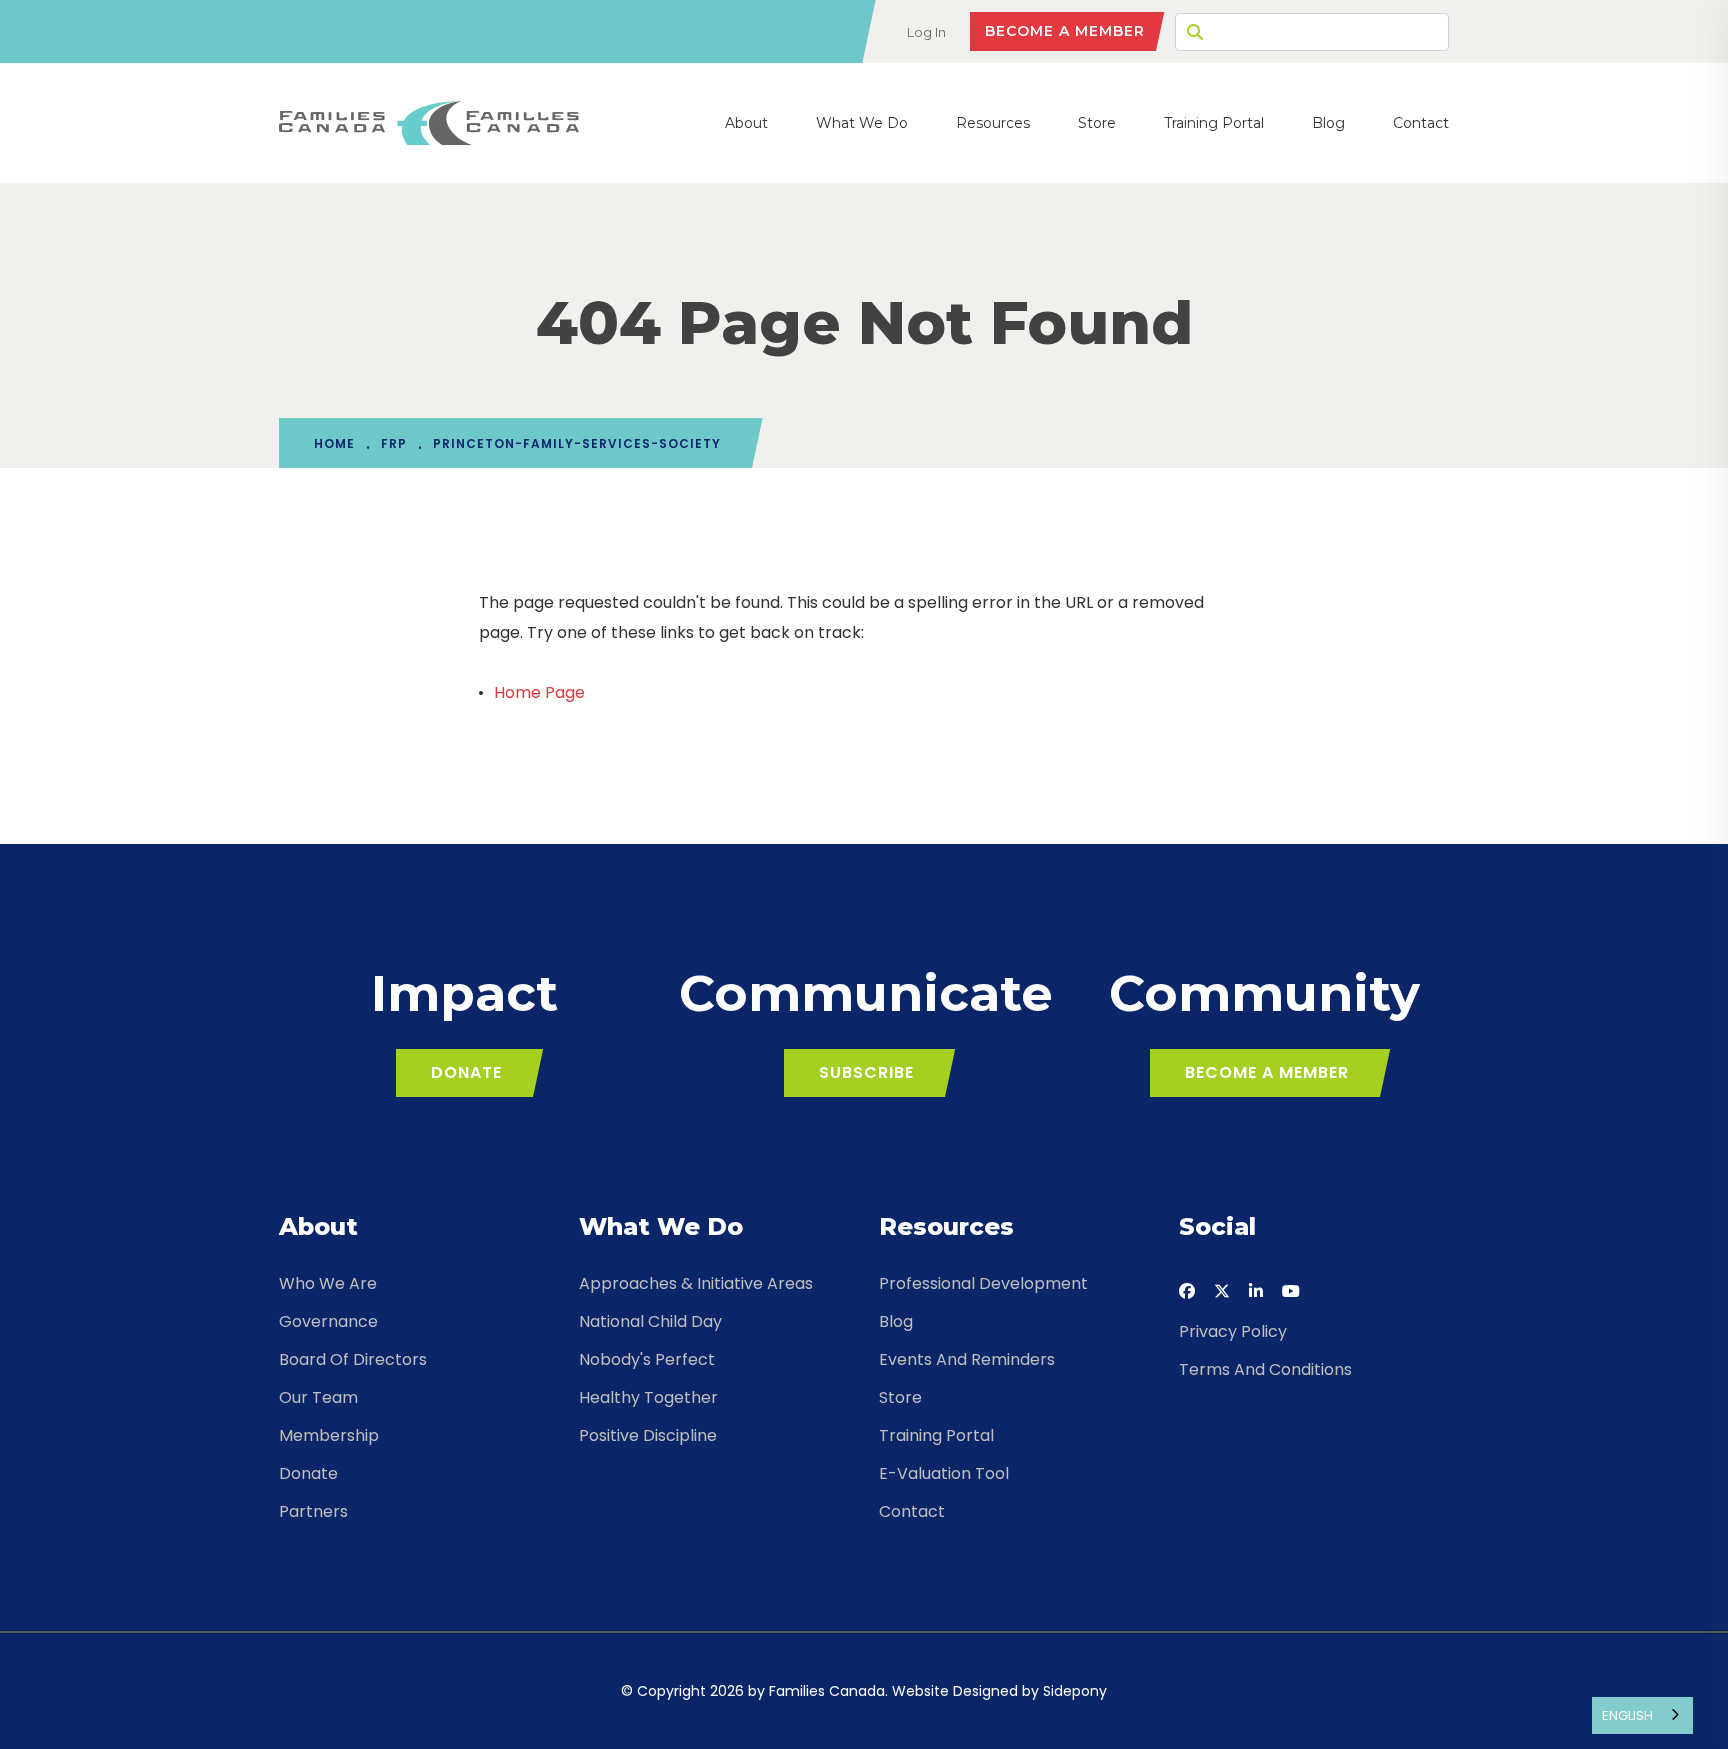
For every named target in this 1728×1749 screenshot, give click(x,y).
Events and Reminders (967, 1359)
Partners (313, 1511)
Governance (328, 1321)
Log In (926, 32)
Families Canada (827, 1691)
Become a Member (1065, 31)
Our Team (318, 1397)
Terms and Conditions (1265, 1369)
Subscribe (866, 1072)
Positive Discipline (648, 1435)
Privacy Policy (1233, 1331)
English (1627, 1715)
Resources (993, 123)
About (746, 123)
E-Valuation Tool (944, 1473)
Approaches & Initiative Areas (696, 1283)
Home (334, 443)
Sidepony (1075, 1691)
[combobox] (1642, 1715)
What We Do (862, 123)
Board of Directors (353, 1359)
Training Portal (1214, 123)
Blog (1328, 123)
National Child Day (650, 1321)
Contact (1421, 123)
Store (1097, 123)
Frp (394, 443)
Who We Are (328, 1283)
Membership (329, 1435)
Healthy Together (648, 1397)
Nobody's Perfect (647, 1359)
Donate (466, 1072)
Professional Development (983, 1283)
